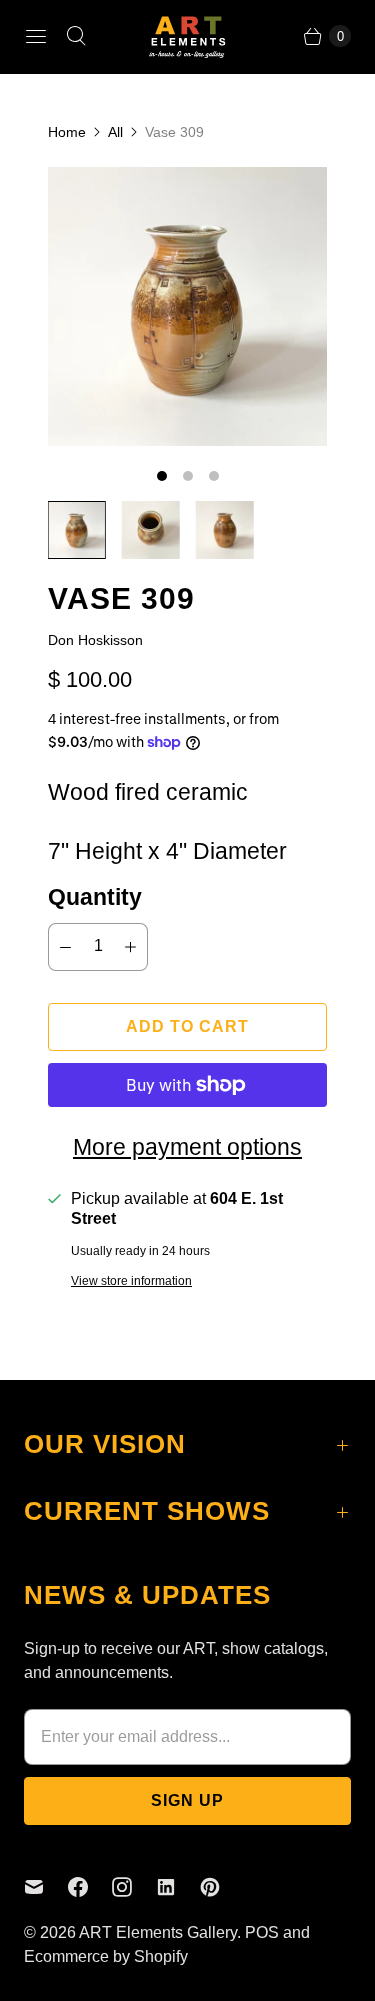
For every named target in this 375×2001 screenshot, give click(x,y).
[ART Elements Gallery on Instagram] (134, 1887)
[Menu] (36, 36)
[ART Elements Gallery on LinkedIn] (178, 1887)
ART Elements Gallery (158, 1932)
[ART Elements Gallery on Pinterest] (222, 1887)
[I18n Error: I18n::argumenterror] (77, 530)
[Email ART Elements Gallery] (46, 1887)
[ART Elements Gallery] (188, 36)
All (115, 132)
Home (67, 132)
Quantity (95, 897)
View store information (131, 1281)
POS (262, 1932)
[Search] (76, 36)
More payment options (187, 1147)
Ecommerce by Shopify (106, 1956)
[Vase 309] (187, 306)
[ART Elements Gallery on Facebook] (90, 1887)
